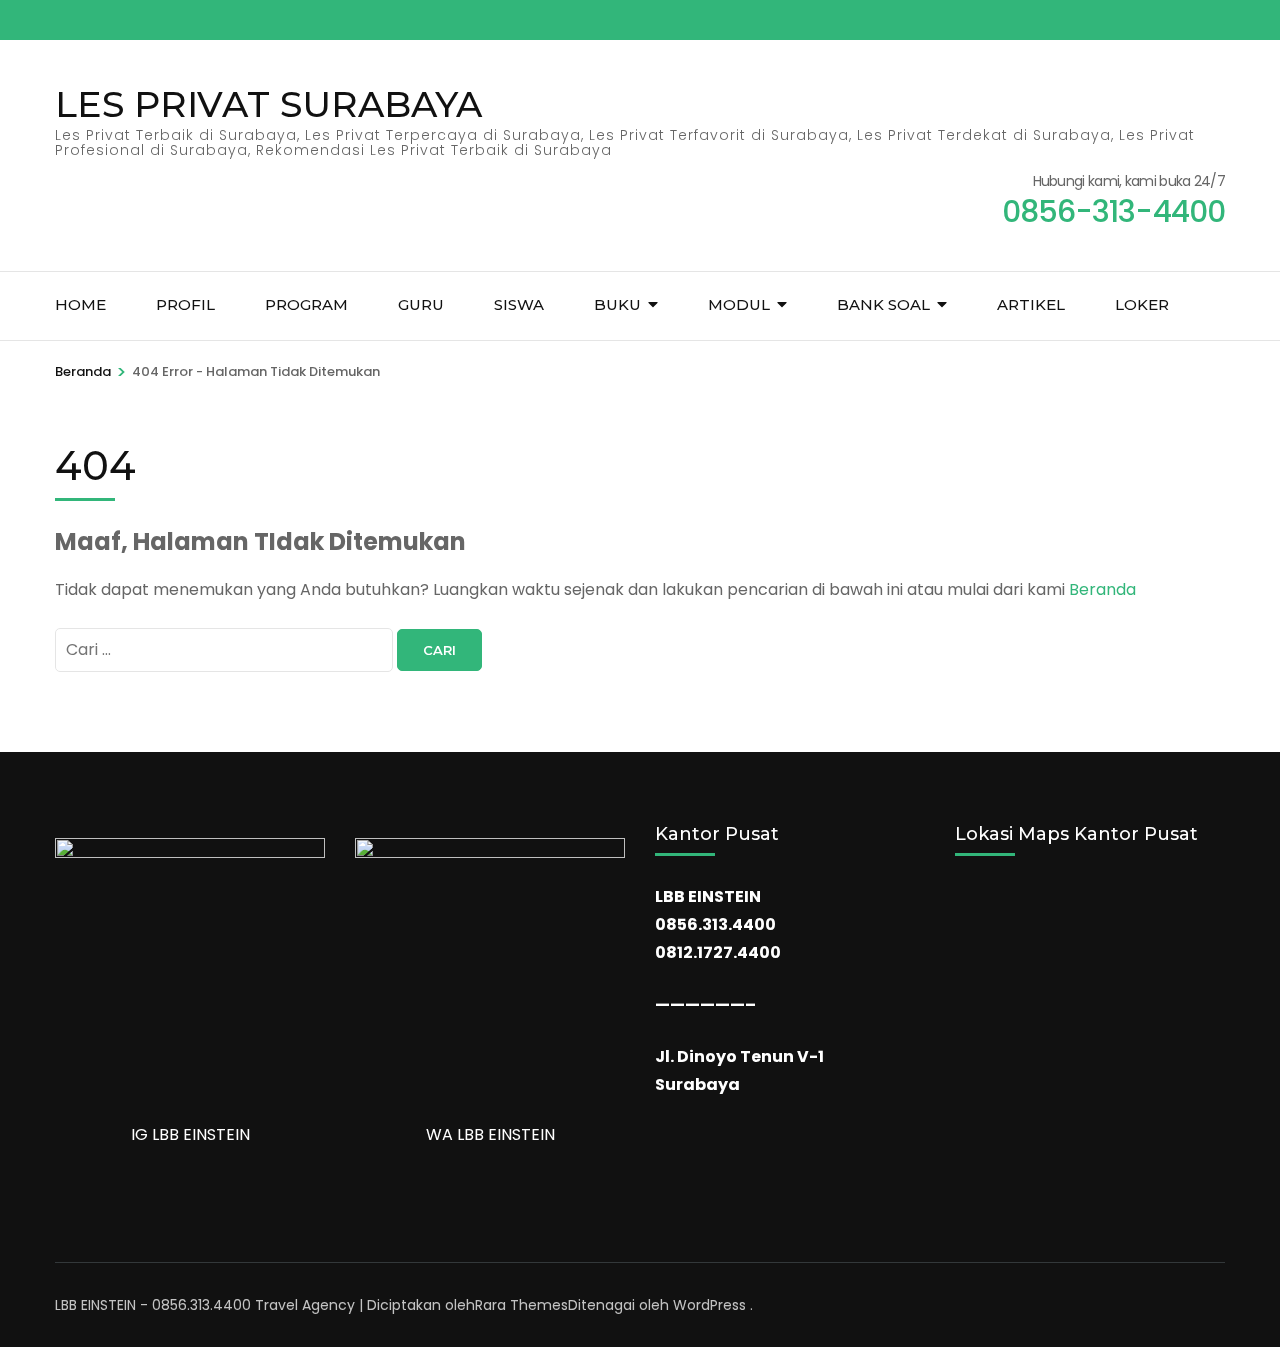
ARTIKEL (1031, 304)
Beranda (1102, 589)
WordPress (709, 1305)
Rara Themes (521, 1305)
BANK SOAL (883, 304)
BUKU (617, 304)
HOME (80, 304)
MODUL (739, 304)
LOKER (1142, 304)
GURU (421, 304)
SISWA (519, 304)
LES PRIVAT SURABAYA (268, 104)
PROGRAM (306, 304)
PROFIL (185, 304)
